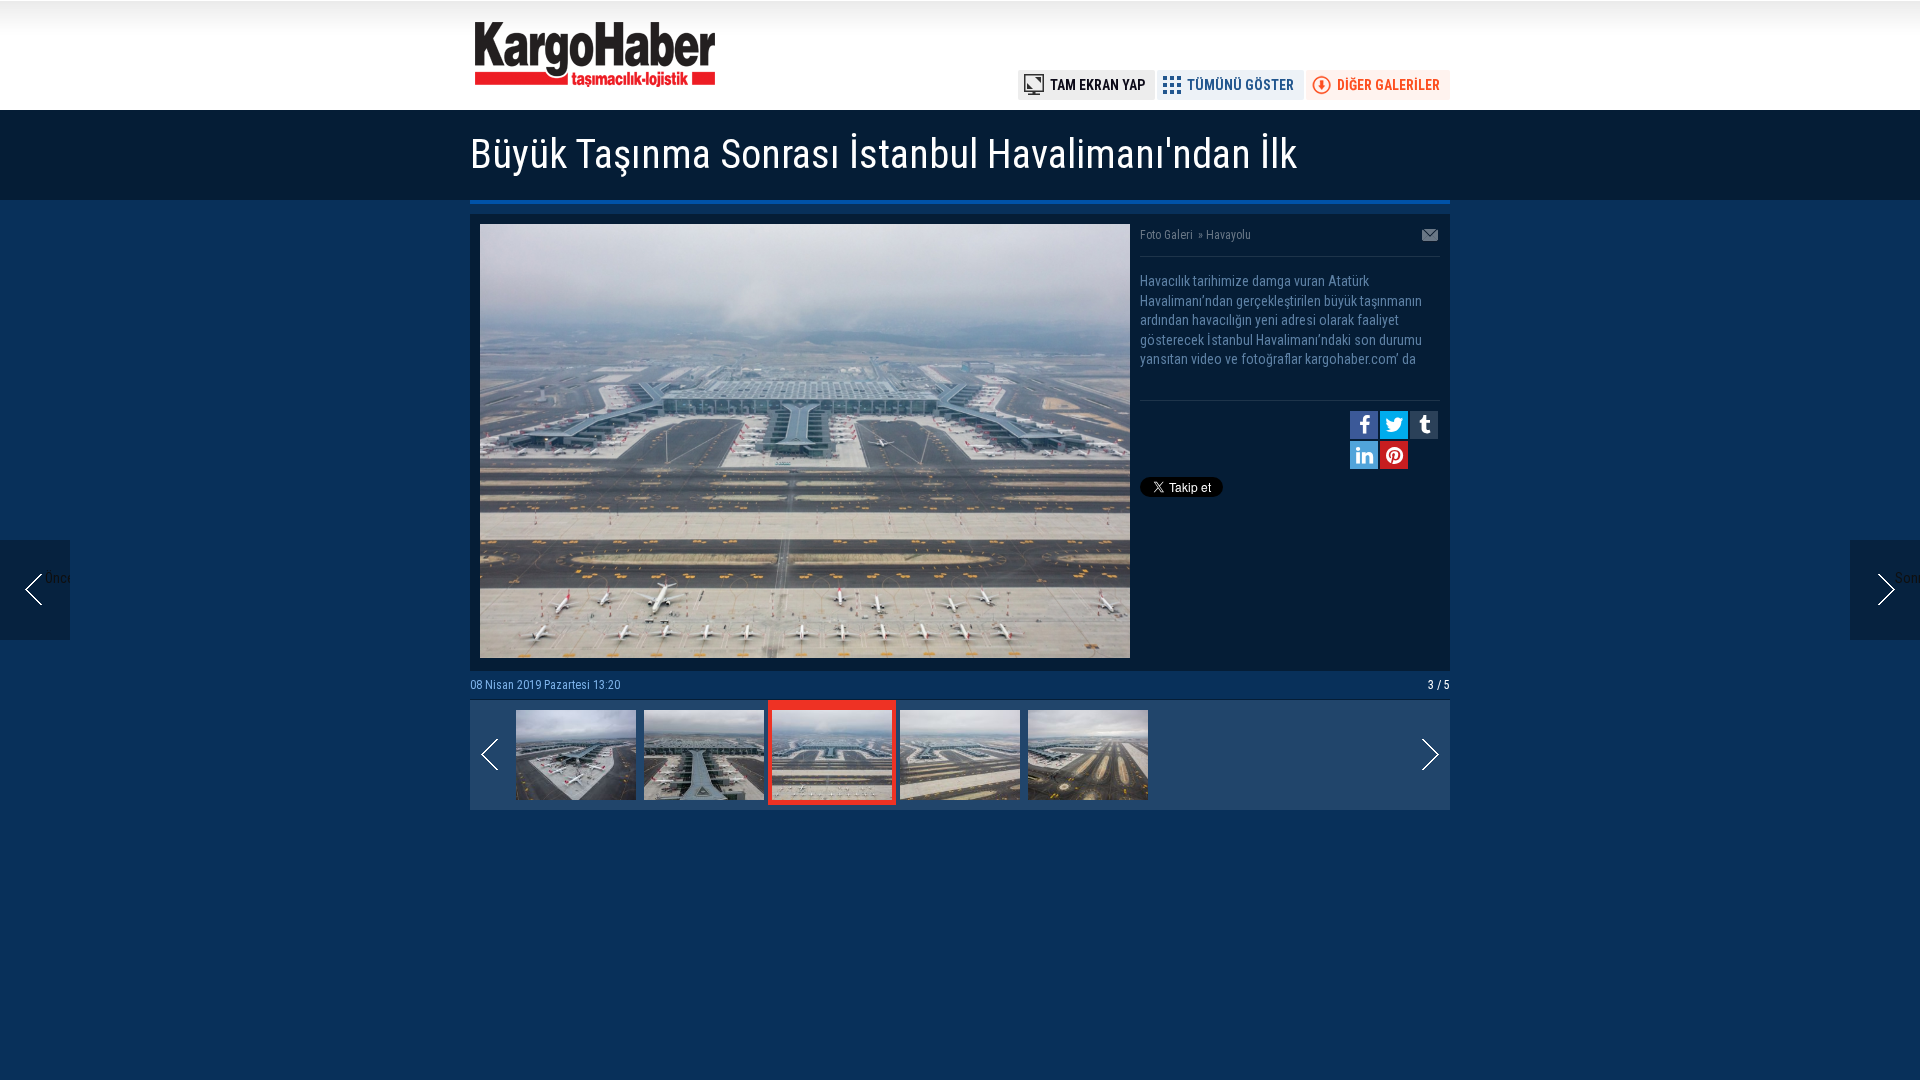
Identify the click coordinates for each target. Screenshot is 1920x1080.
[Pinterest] (1394, 455)
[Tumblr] (1424, 425)
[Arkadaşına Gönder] (1431, 237)
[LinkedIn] (1364, 455)
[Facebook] (1364, 425)
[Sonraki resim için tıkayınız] (805, 653)
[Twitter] (1394, 425)
